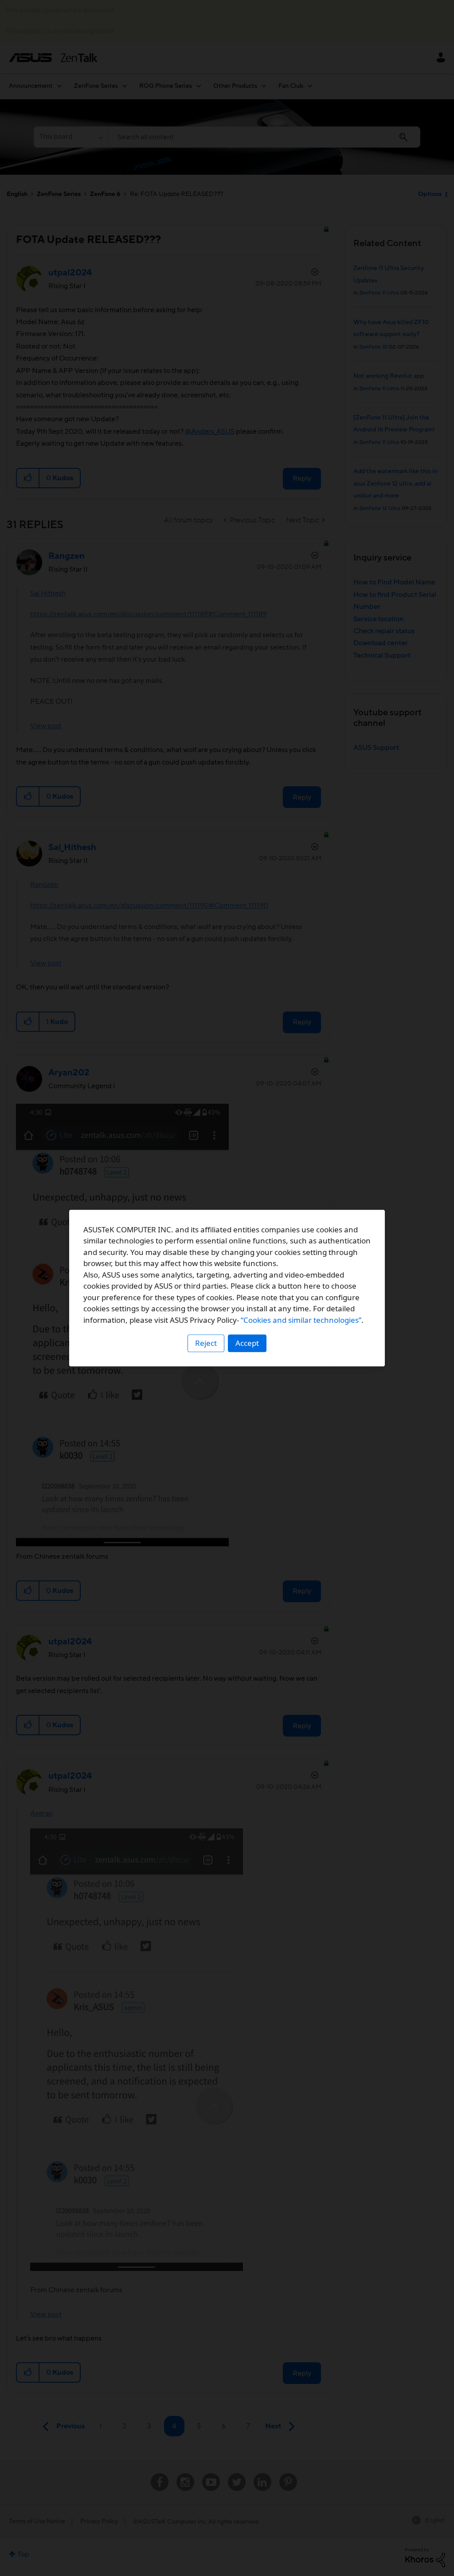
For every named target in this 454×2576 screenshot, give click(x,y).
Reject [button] (206, 1343)
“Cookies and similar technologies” (301, 1320)
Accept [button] (247, 1343)
